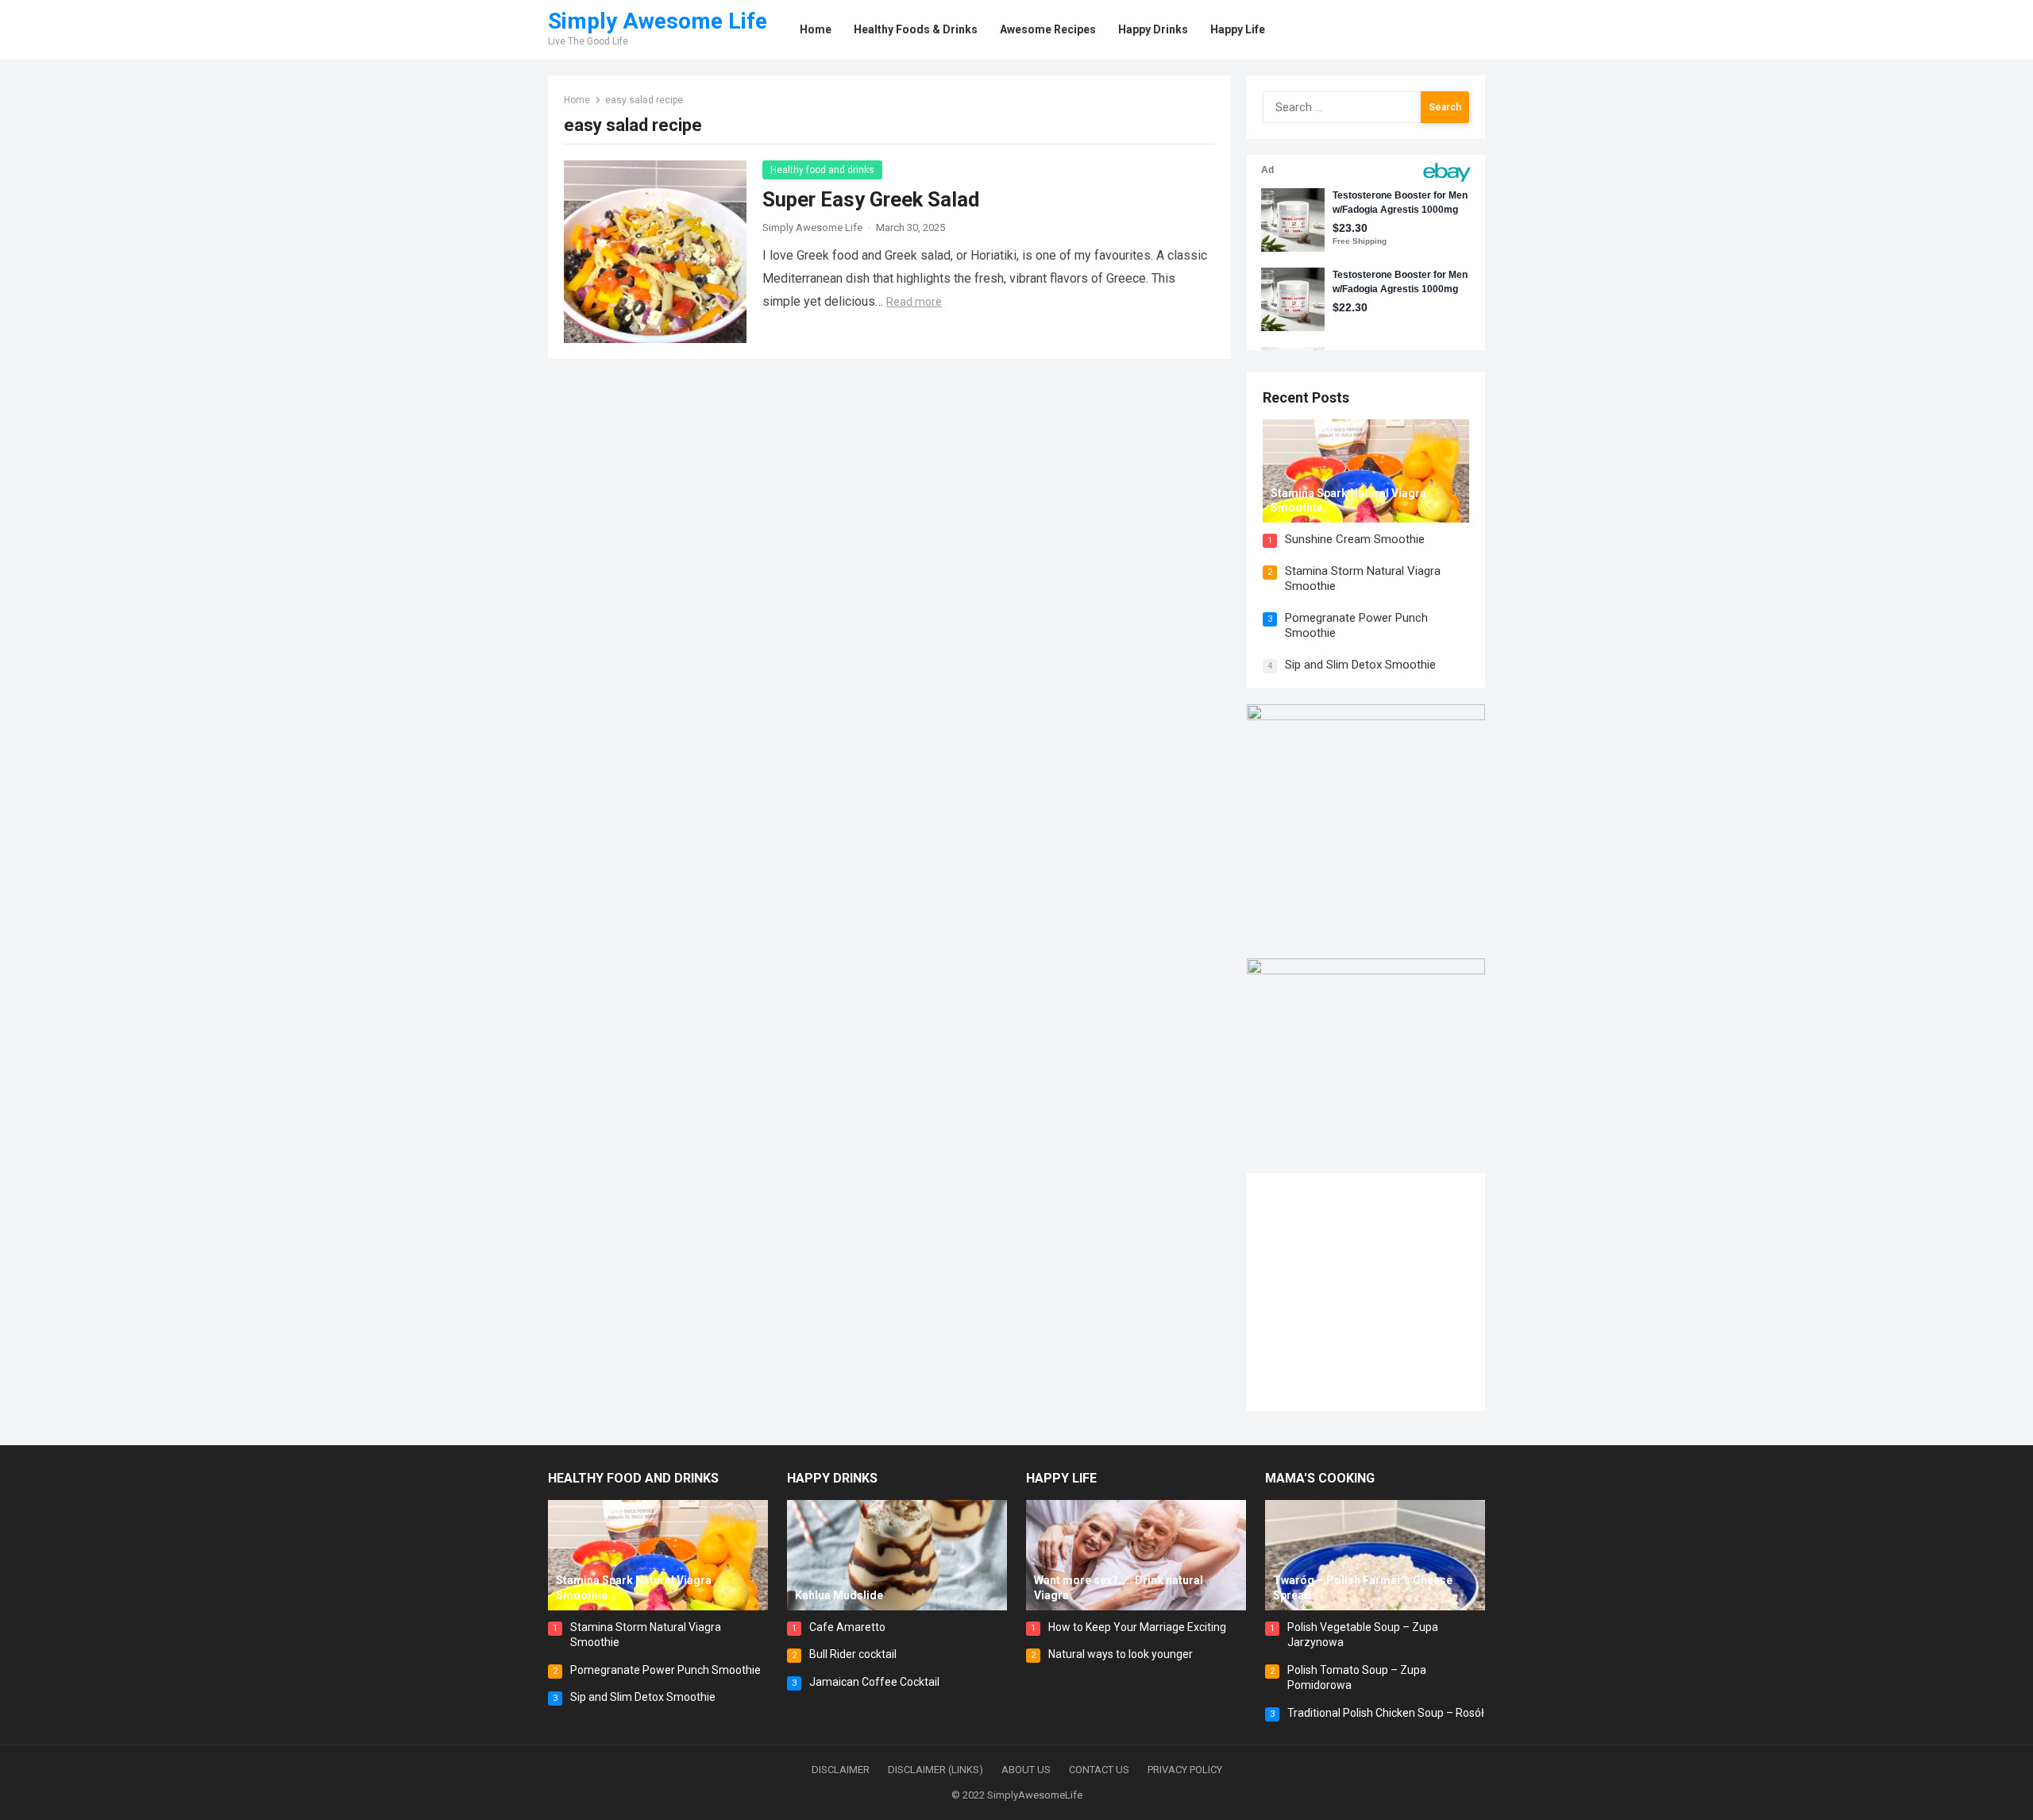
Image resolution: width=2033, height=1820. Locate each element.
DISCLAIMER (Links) (935, 1770)
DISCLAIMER (841, 1770)
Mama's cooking (1320, 1478)
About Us (1026, 1770)
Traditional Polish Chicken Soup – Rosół (1386, 1713)
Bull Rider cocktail (853, 1654)
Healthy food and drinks (822, 170)
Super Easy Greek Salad (871, 199)
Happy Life (1061, 1478)
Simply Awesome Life (658, 21)
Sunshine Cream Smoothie (1355, 539)
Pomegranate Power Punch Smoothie (665, 1670)
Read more (914, 302)
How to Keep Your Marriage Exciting (1137, 1627)
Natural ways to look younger (1121, 1654)
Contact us (1099, 1770)
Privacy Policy (1185, 1770)
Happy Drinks (832, 1478)
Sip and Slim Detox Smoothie (1360, 665)
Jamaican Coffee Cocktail (874, 1682)
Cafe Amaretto (847, 1627)
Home (577, 100)
